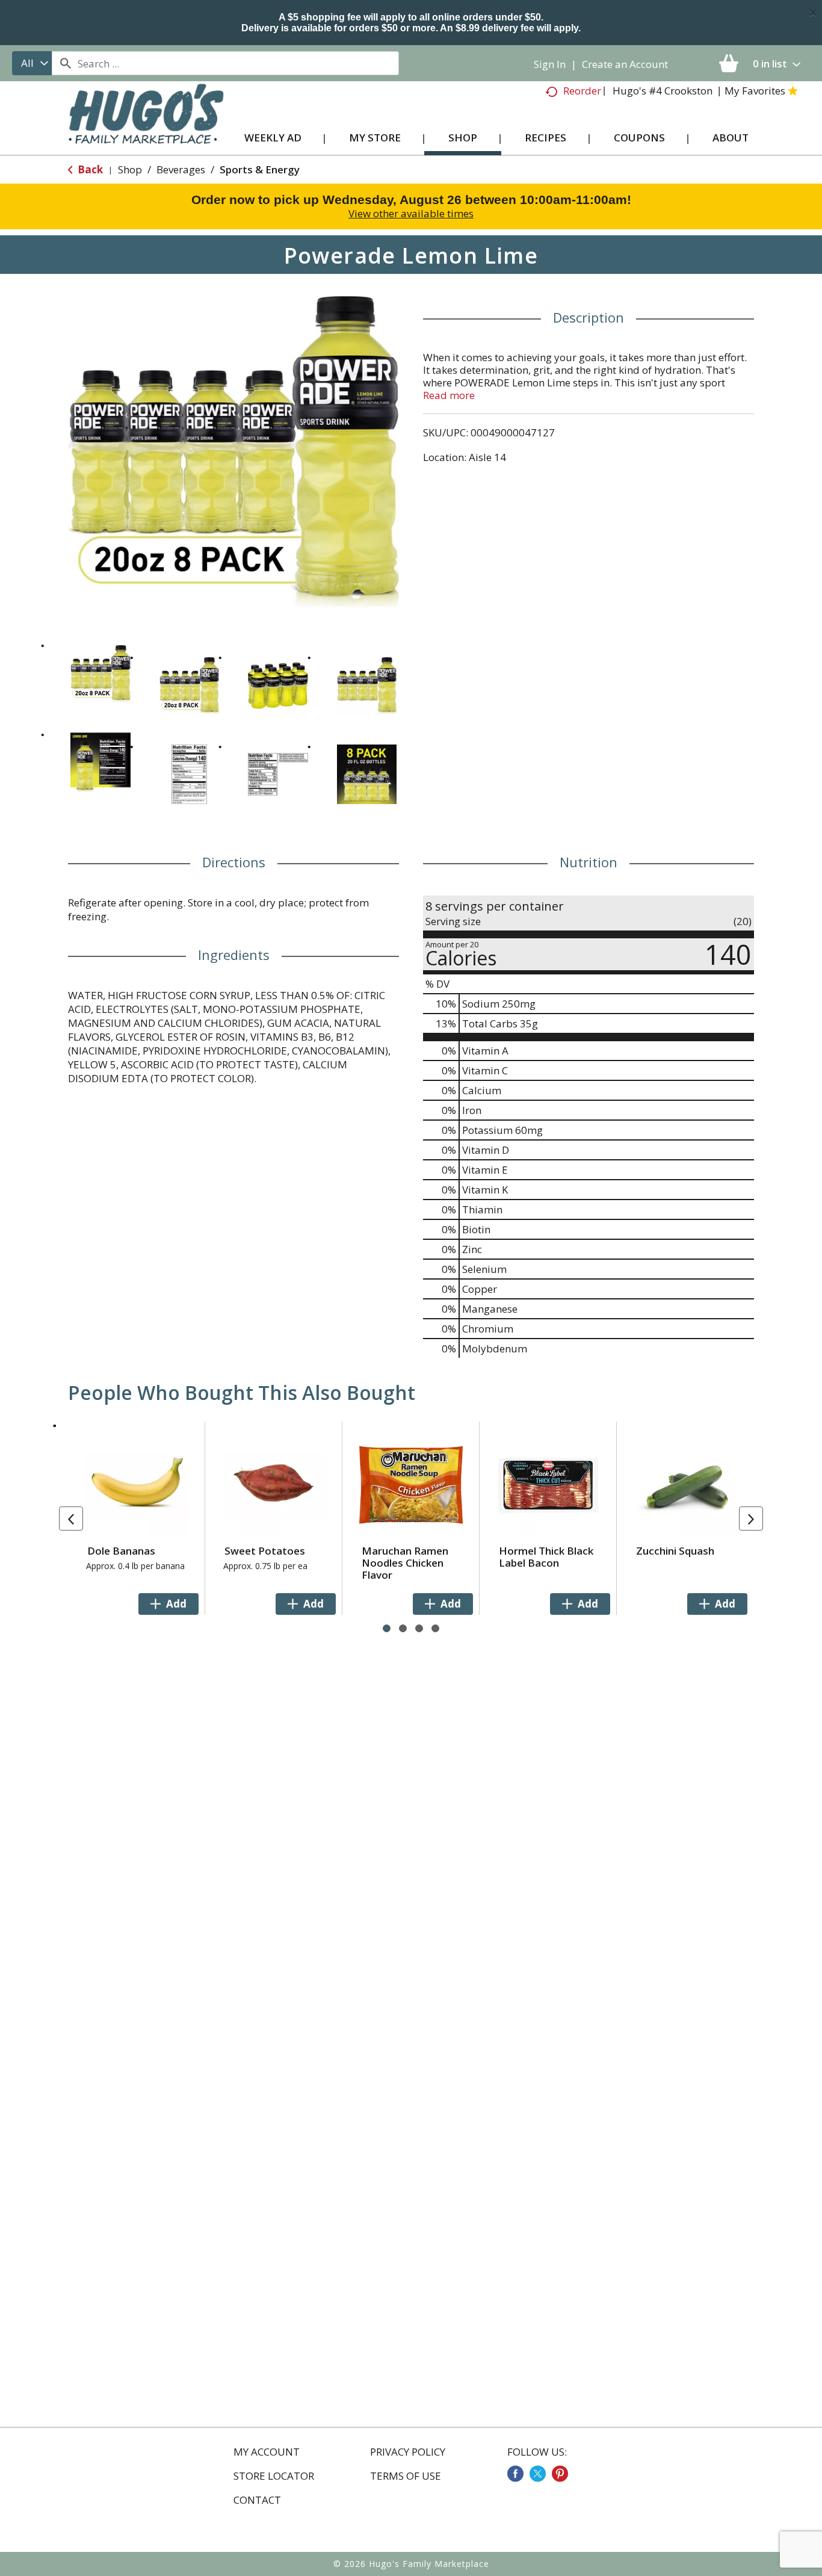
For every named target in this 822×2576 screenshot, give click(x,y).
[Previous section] (71, 1519)
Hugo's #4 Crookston (663, 91)
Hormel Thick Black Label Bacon (546, 1557)
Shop (130, 169)
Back (89, 169)
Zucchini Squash (675, 1551)
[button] (100, 673)
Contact (257, 2500)
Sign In (550, 64)
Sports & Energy (260, 169)
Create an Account (625, 64)
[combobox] (32, 63)
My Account (267, 2452)
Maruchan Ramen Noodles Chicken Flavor (405, 1563)
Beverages (181, 169)
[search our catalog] (65, 63)
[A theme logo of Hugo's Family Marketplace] (146, 125)
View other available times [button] (411, 213)
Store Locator (274, 2476)
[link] (515, 2474)
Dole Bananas (121, 1551)
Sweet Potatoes (265, 1551)
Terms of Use (406, 2476)
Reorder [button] (582, 91)
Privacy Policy (408, 2452)
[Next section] (751, 1519)
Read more (449, 395)
